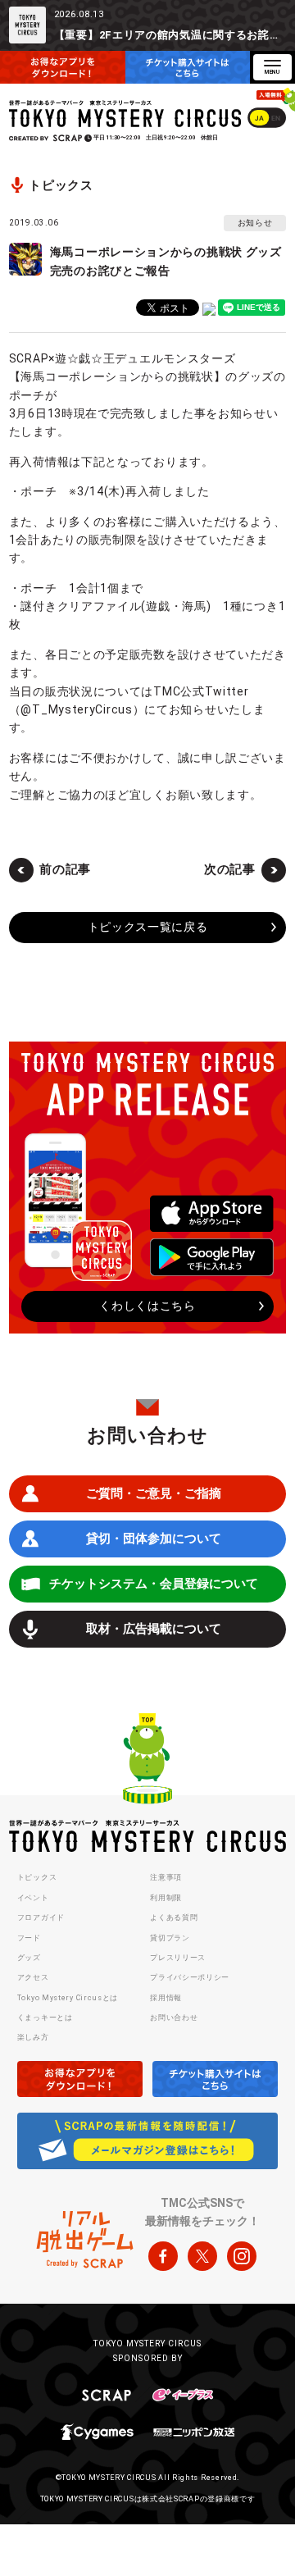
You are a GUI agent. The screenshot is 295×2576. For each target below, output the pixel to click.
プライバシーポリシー (190, 1977)
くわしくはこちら (147, 1306)
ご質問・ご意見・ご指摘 (154, 1493)
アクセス (33, 1977)
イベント (33, 1898)
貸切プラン (170, 1938)
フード (29, 1938)
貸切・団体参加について (154, 1539)
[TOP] (147, 1761)
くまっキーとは (45, 2017)
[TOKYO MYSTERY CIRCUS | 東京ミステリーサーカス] (126, 114)
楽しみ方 (33, 2037)
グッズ (29, 1958)
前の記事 (65, 869)
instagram (242, 2256)
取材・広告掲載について (154, 1629)
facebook (163, 2256)
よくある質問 (174, 1917)
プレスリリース (178, 1958)
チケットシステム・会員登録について (154, 1584)
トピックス (37, 1877)
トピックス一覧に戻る (148, 927)
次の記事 (230, 869)
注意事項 (166, 1877)
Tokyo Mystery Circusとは (68, 1998)
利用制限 (166, 1898)
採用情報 (166, 1998)
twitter (202, 2256)
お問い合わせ (174, 2017)
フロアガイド (41, 1917)
